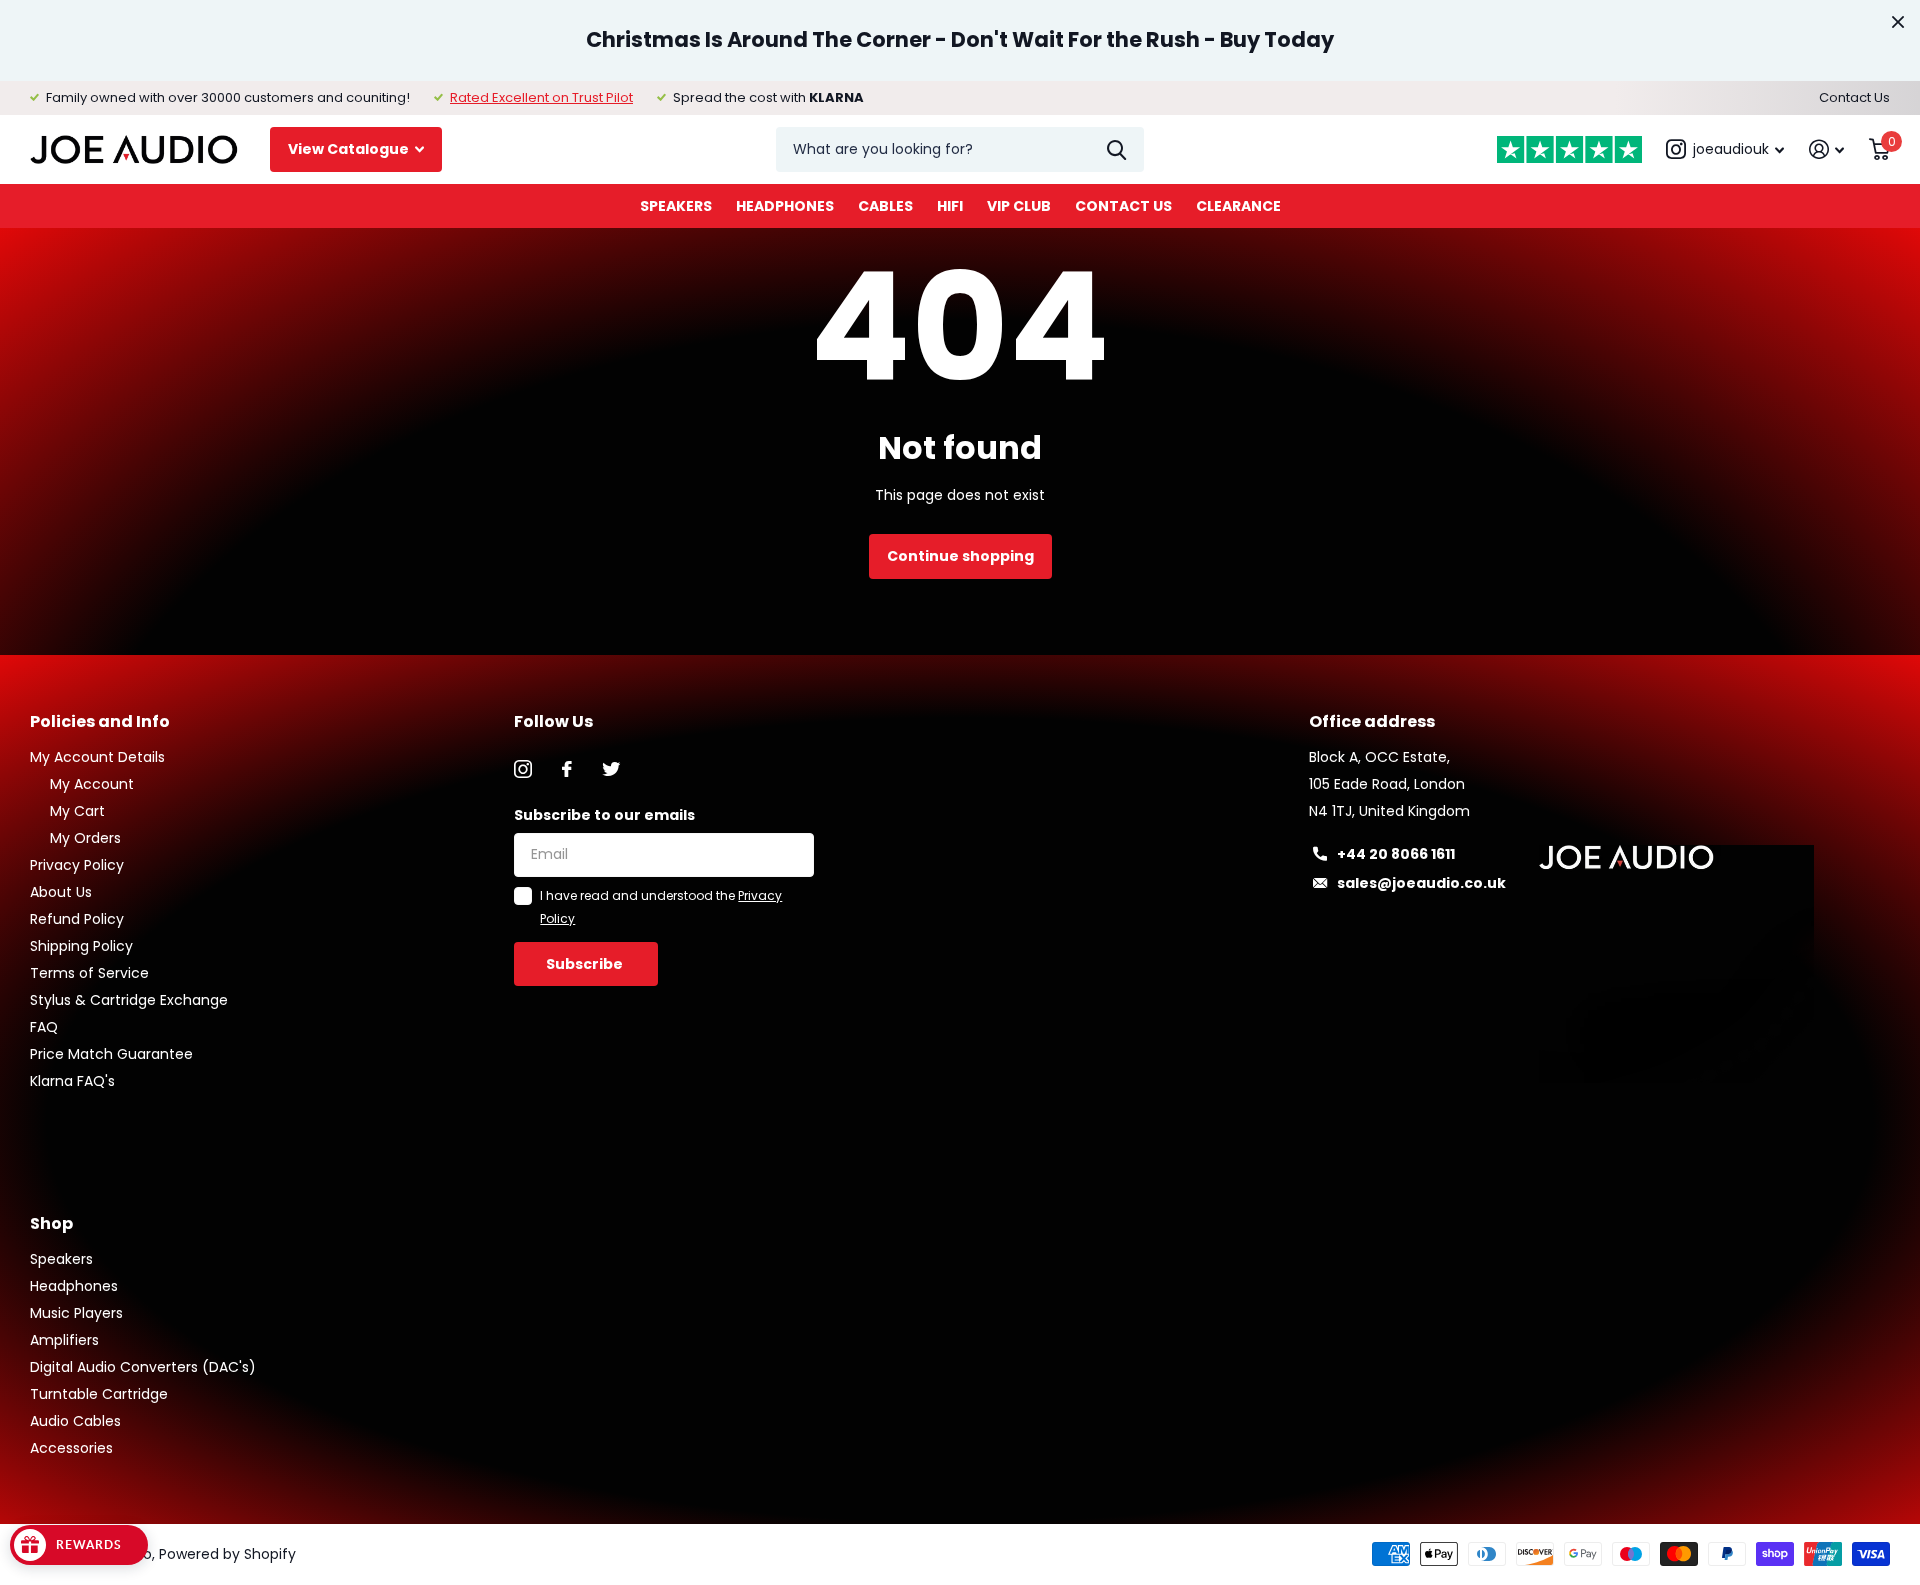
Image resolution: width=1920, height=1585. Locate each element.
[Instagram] (523, 769)
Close (1898, 22)
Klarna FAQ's (72, 1081)
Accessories (71, 1448)
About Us (61, 892)
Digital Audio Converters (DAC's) (143, 1367)
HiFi (950, 206)
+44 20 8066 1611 (1396, 854)
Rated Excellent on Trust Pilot (541, 97)
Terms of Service (89, 973)
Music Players (76, 1313)
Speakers (676, 206)
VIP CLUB (1019, 206)
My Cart (77, 811)
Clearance (1238, 206)
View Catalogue (350, 149)
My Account (92, 784)
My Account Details (97, 757)
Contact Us (1854, 97)
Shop (51, 1223)
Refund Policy (77, 919)
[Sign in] (1827, 149)
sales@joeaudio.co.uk (1421, 883)
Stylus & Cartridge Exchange (129, 1000)
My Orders (85, 838)
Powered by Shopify (227, 1554)
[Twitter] (611, 769)
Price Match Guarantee (111, 1054)
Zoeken (1116, 149)
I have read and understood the (661, 906)
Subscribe (586, 964)
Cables (885, 206)
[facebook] (567, 769)
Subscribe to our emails (604, 815)
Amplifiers (64, 1340)
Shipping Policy (81, 946)
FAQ (44, 1027)
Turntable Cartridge (99, 1394)
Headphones (785, 206)
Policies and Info (100, 721)
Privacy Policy (77, 865)
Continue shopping (960, 556)
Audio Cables (75, 1421)
